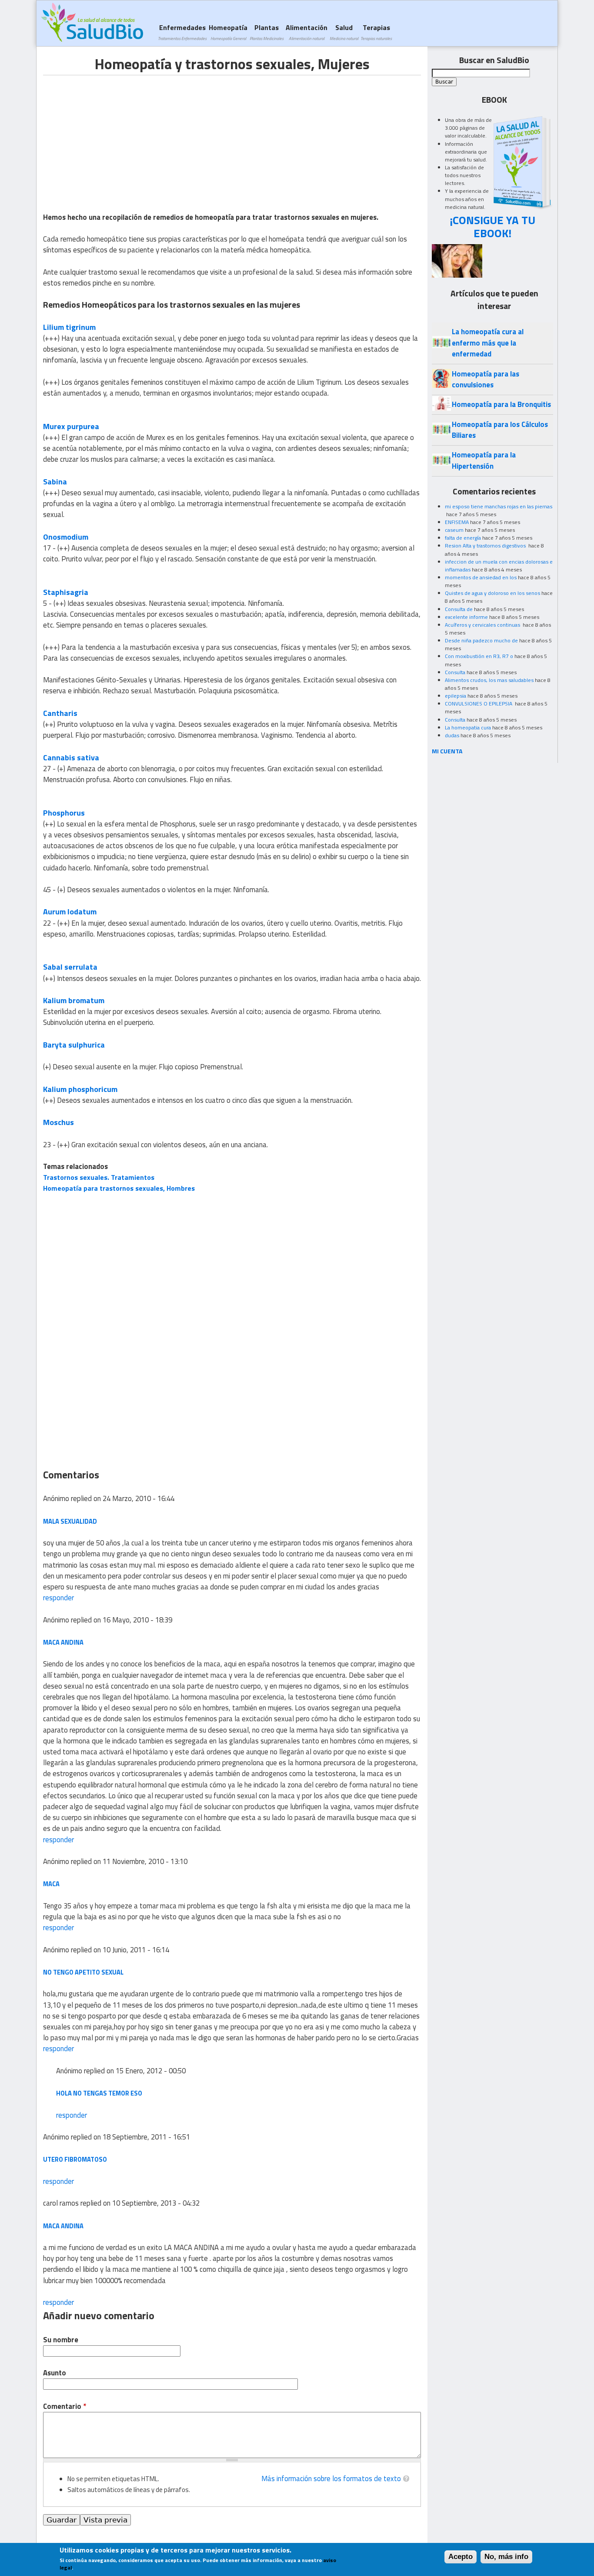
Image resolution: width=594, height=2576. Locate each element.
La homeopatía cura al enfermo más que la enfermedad (488, 343)
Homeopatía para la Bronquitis (501, 404)
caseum (454, 530)
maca (51, 1884)
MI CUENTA (447, 751)
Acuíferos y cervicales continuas (483, 625)
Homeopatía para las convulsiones (486, 379)
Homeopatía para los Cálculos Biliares (500, 430)
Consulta (455, 672)
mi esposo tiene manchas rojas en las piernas (499, 506)
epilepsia (456, 696)
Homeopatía (228, 32)
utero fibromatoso (75, 2159)
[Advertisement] (116, 136)
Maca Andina (63, 1642)
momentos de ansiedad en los (481, 577)
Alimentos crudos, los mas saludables (489, 680)
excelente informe (466, 617)
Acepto (461, 2557)
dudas (452, 735)
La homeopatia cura (468, 727)
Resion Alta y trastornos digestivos (486, 546)
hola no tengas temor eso (99, 2093)
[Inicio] (92, 22)
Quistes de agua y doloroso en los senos (492, 593)
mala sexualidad (70, 1521)
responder (58, 1598)
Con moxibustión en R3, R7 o (479, 656)
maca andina (63, 2226)
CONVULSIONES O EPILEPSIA (479, 704)
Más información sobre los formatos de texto (331, 2479)
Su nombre (61, 2340)
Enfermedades (182, 32)
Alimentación (307, 32)
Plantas (267, 32)
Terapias (376, 32)
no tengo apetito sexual (83, 1972)
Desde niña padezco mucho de (481, 640)
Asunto (55, 2373)
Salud (344, 32)
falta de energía (463, 538)
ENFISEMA (457, 522)
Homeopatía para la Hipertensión (484, 460)
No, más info (506, 2557)
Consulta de (459, 609)
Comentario (65, 2406)
